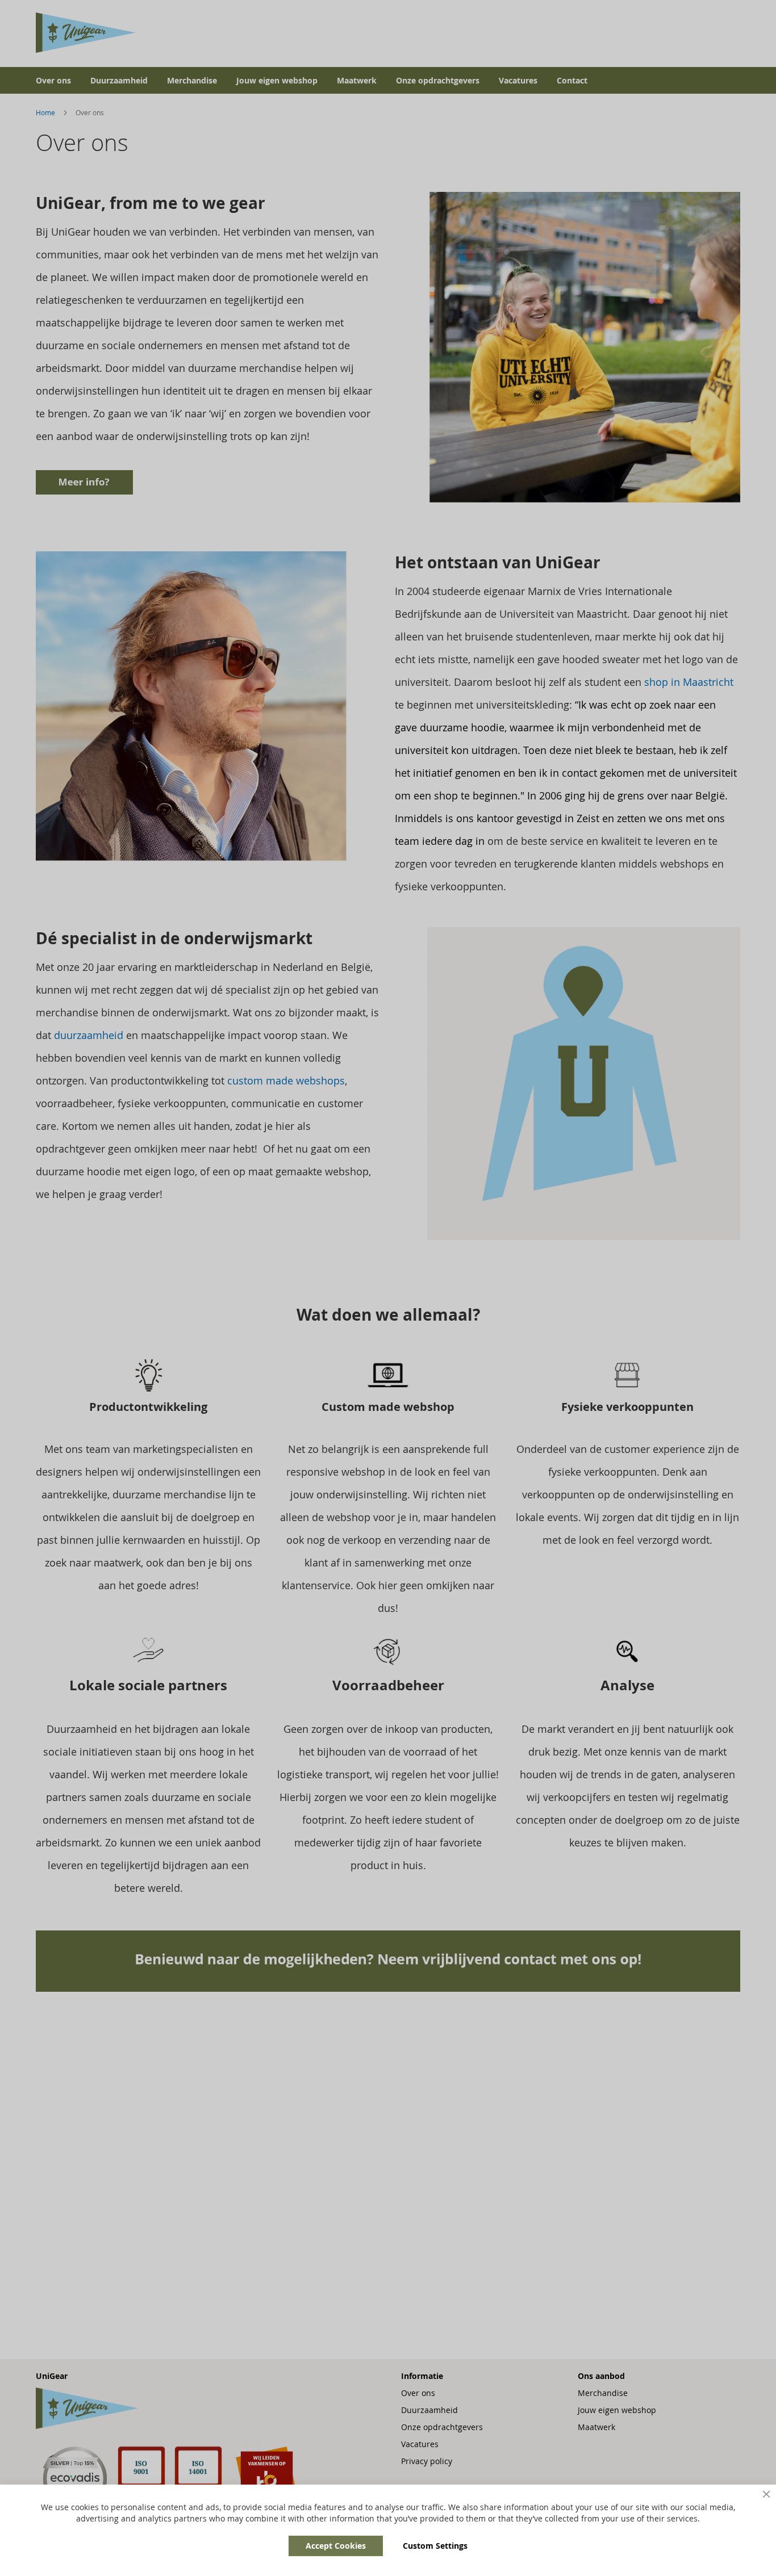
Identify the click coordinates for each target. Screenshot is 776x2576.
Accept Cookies (336, 2546)
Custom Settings (435, 2546)
